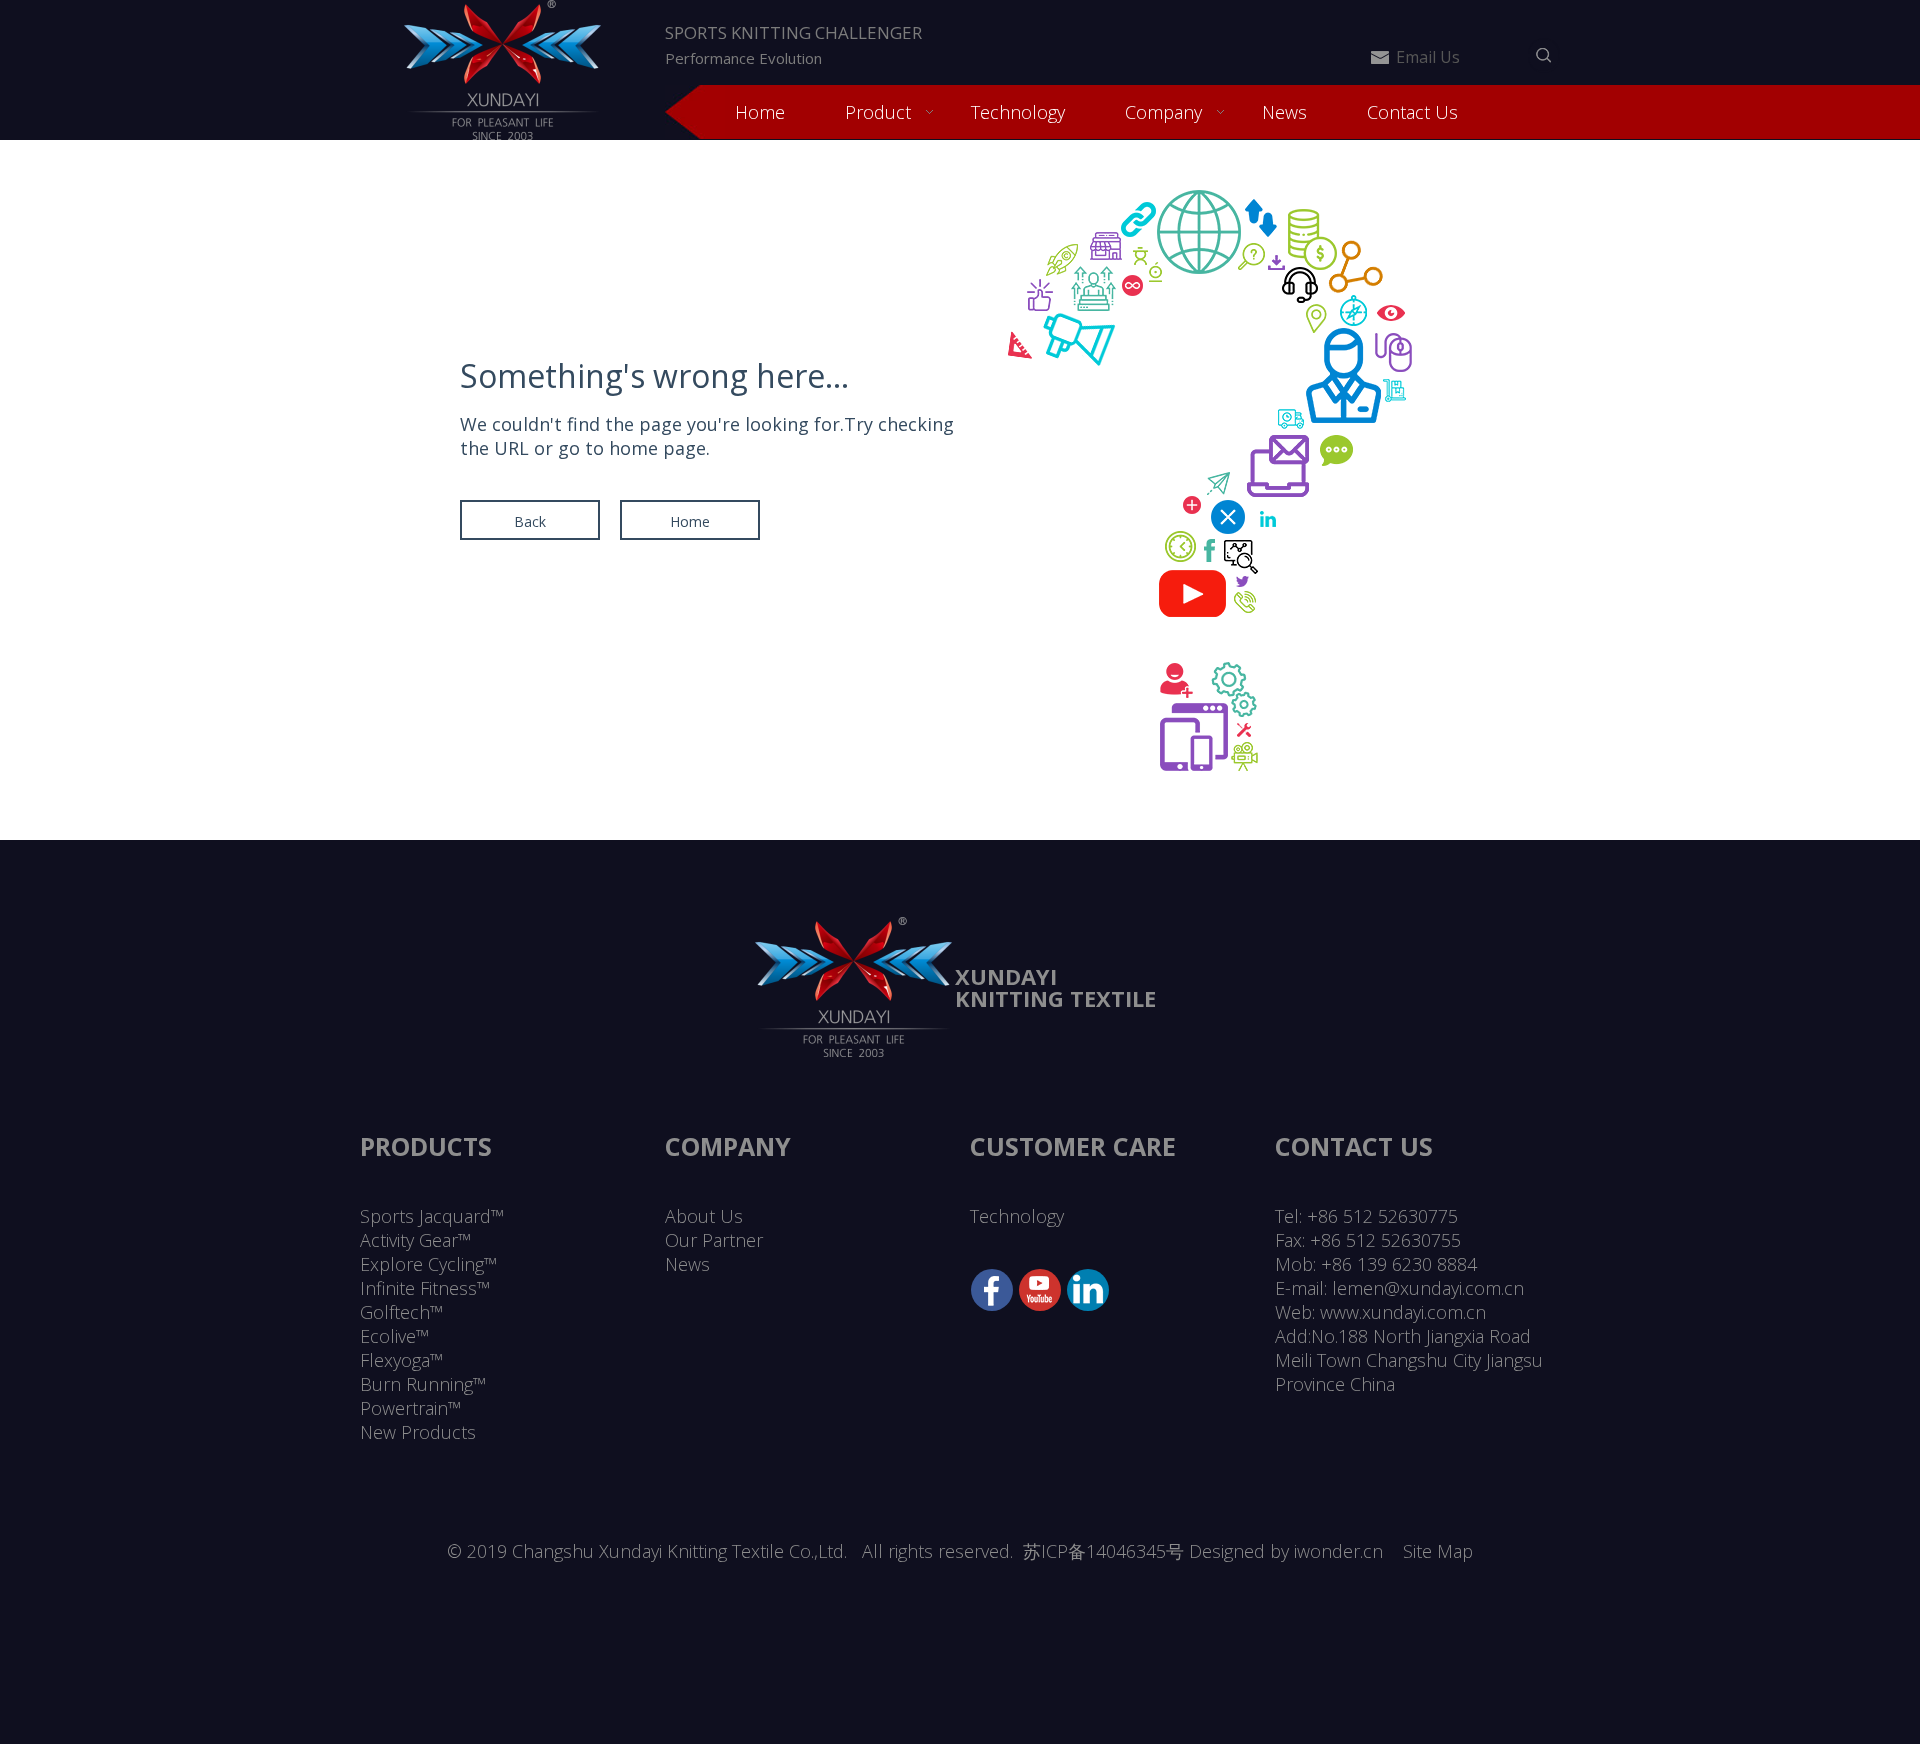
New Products (418, 1432)
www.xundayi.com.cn (1403, 1312)
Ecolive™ (394, 1336)
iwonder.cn (1338, 1551)
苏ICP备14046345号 (1103, 1551)
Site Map (1438, 1551)
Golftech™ (401, 1312)
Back (530, 521)
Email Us (1428, 57)
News (687, 1264)
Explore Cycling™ (428, 1264)
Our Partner (714, 1240)
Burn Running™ (423, 1384)
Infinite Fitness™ (425, 1288)
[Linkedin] (1088, 1290)
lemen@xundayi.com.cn (1428, 1288)
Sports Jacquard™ (432, 1216)
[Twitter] (1040, 1290)
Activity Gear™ (415, 1240)
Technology (1017, 1216)
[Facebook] (992, 1290)
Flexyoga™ (401, 1360)
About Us (704, 1216)
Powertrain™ (410, 1408)
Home (690, 521)
